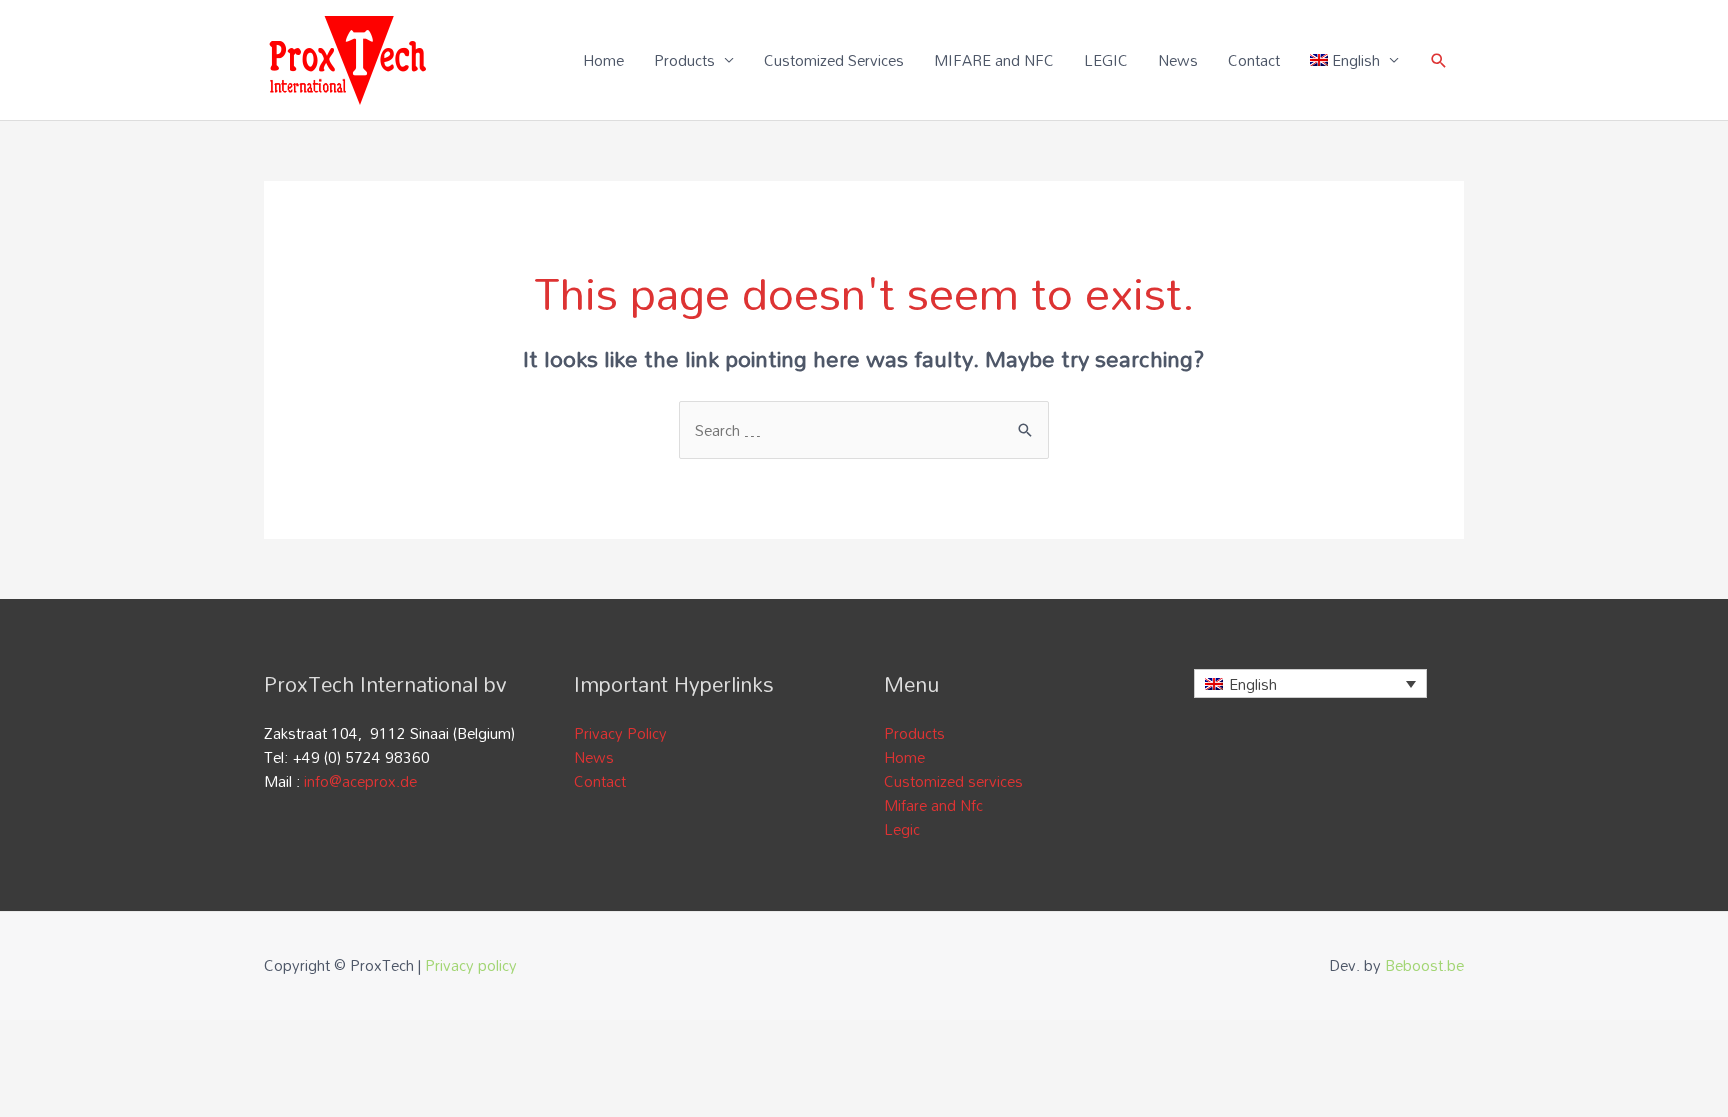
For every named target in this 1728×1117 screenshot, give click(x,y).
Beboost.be (1424, 965)
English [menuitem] (1253, 684)
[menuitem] (1355, 60)
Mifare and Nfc (933, 805)
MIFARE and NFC (994, 60)
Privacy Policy (620, 733)
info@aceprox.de (360, 781)
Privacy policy (471, 965)
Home (603, 60)
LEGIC (1106, 60)
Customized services (953, 781)
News (1178, 60)
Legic (902, 829)
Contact (1254, 60)
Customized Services (834, 60)
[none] (1310, 683)
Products (684, 60)
